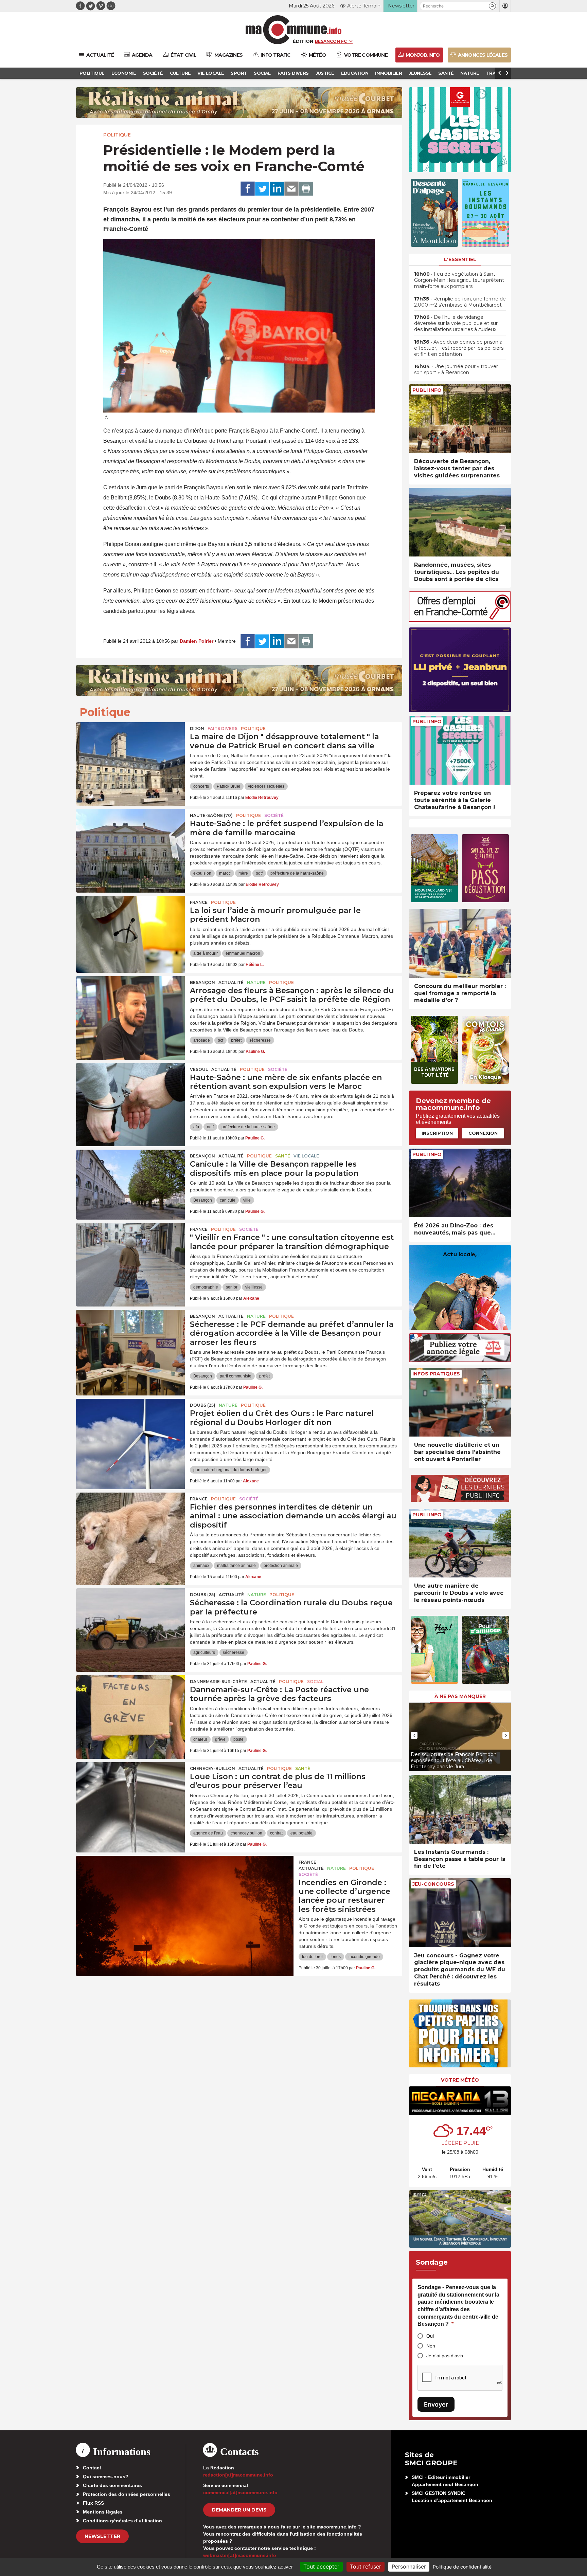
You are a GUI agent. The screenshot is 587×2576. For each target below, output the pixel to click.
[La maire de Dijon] (130, 753)
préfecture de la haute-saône (297, 873)
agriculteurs (204, 1652)
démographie (206, 1287)
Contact (92, 2468)
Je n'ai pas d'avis (445, 2356)
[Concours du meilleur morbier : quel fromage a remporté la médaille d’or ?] (460, 943)
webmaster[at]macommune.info (240, 2555)
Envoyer (436, 2404)
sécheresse (260, 1040)
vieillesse (254, 1287)
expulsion (202, 873)
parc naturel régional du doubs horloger (230, 1470)
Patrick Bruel (228, 786)
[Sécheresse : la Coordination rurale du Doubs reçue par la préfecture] (130, 1619)
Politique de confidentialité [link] (462, 2567)
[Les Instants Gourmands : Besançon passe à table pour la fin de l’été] (460, 1809)
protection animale (281, 1566)
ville (247, 1200)
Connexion (483, 1133)
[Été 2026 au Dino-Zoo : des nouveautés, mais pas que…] (460, 1183)
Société (274, 815)
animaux (201, 1566)
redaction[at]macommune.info (238, 2475)
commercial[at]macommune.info (240, 2492)
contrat (276, 1833)
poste (238, 1739)
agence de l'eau (208, 1833)
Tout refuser (366, 2566)
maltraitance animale (236, 1566)
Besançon (202, 982)
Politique (117, 135)
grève (220, 1739)
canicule (228, 1200)
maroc (225, 873)
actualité (231, 982)
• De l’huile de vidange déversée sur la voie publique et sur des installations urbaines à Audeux (456, 323)
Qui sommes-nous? (106, 2477)
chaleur (200, 1739)
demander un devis (239, 2510)
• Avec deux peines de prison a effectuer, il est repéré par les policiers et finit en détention (459, 348)
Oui (430, 2336)
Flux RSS (93, 2503)
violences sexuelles (266, 786)
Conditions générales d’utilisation (122, 2521)
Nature (256, 982)
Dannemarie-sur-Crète (218, 1682)
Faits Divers (223, 728)
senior (232, 1287)
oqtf (259, 873)
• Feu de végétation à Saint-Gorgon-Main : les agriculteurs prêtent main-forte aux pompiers (459, 280)
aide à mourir (206, 953)
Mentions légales (103, 2512)
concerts (201, 786)
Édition (303, 41)
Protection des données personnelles (127, 2494)
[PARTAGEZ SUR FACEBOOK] (248, 189)
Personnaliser (409, 2566)
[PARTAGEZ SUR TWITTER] (262, 189)
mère (243, 873)
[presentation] (414, 1735)
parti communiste (236, 1376)
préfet (236, 1040)
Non (431, 2346)
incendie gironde (364, 1957)
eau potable (301, 1833)
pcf (220, 1040)
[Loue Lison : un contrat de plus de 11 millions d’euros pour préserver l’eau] (130, 1793)
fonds (336, 1957)
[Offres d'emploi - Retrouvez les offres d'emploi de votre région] (460, 620)
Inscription (437, 1133)
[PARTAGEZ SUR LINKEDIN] (277, 189)
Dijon (197, 728)
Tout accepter (321, 2566)
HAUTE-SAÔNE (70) (211, 815)
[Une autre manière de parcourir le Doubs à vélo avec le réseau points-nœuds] (460, 1543)
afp (196, 1127)
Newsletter (102, 2536)
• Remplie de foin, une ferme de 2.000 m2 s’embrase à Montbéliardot (460, 302)
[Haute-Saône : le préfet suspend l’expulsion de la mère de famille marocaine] (130, 840)
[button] (492, 6)
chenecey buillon (246, 1833)
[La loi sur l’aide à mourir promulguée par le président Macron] (130, 927)
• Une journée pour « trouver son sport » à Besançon (456, 369)
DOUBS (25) (203, 1405)
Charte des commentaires (112, 2485)
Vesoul (199, 1069)
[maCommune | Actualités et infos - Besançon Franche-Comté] (294, 30)
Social (315, 1682)
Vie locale (306, 1156)
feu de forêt (312, 1957)
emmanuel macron (243, 953)
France (199, 902)
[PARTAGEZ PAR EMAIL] (291, 189)
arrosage (202, 1040)
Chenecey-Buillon (212, 1768)
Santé (283, 1156)
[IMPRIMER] (306, 189)
